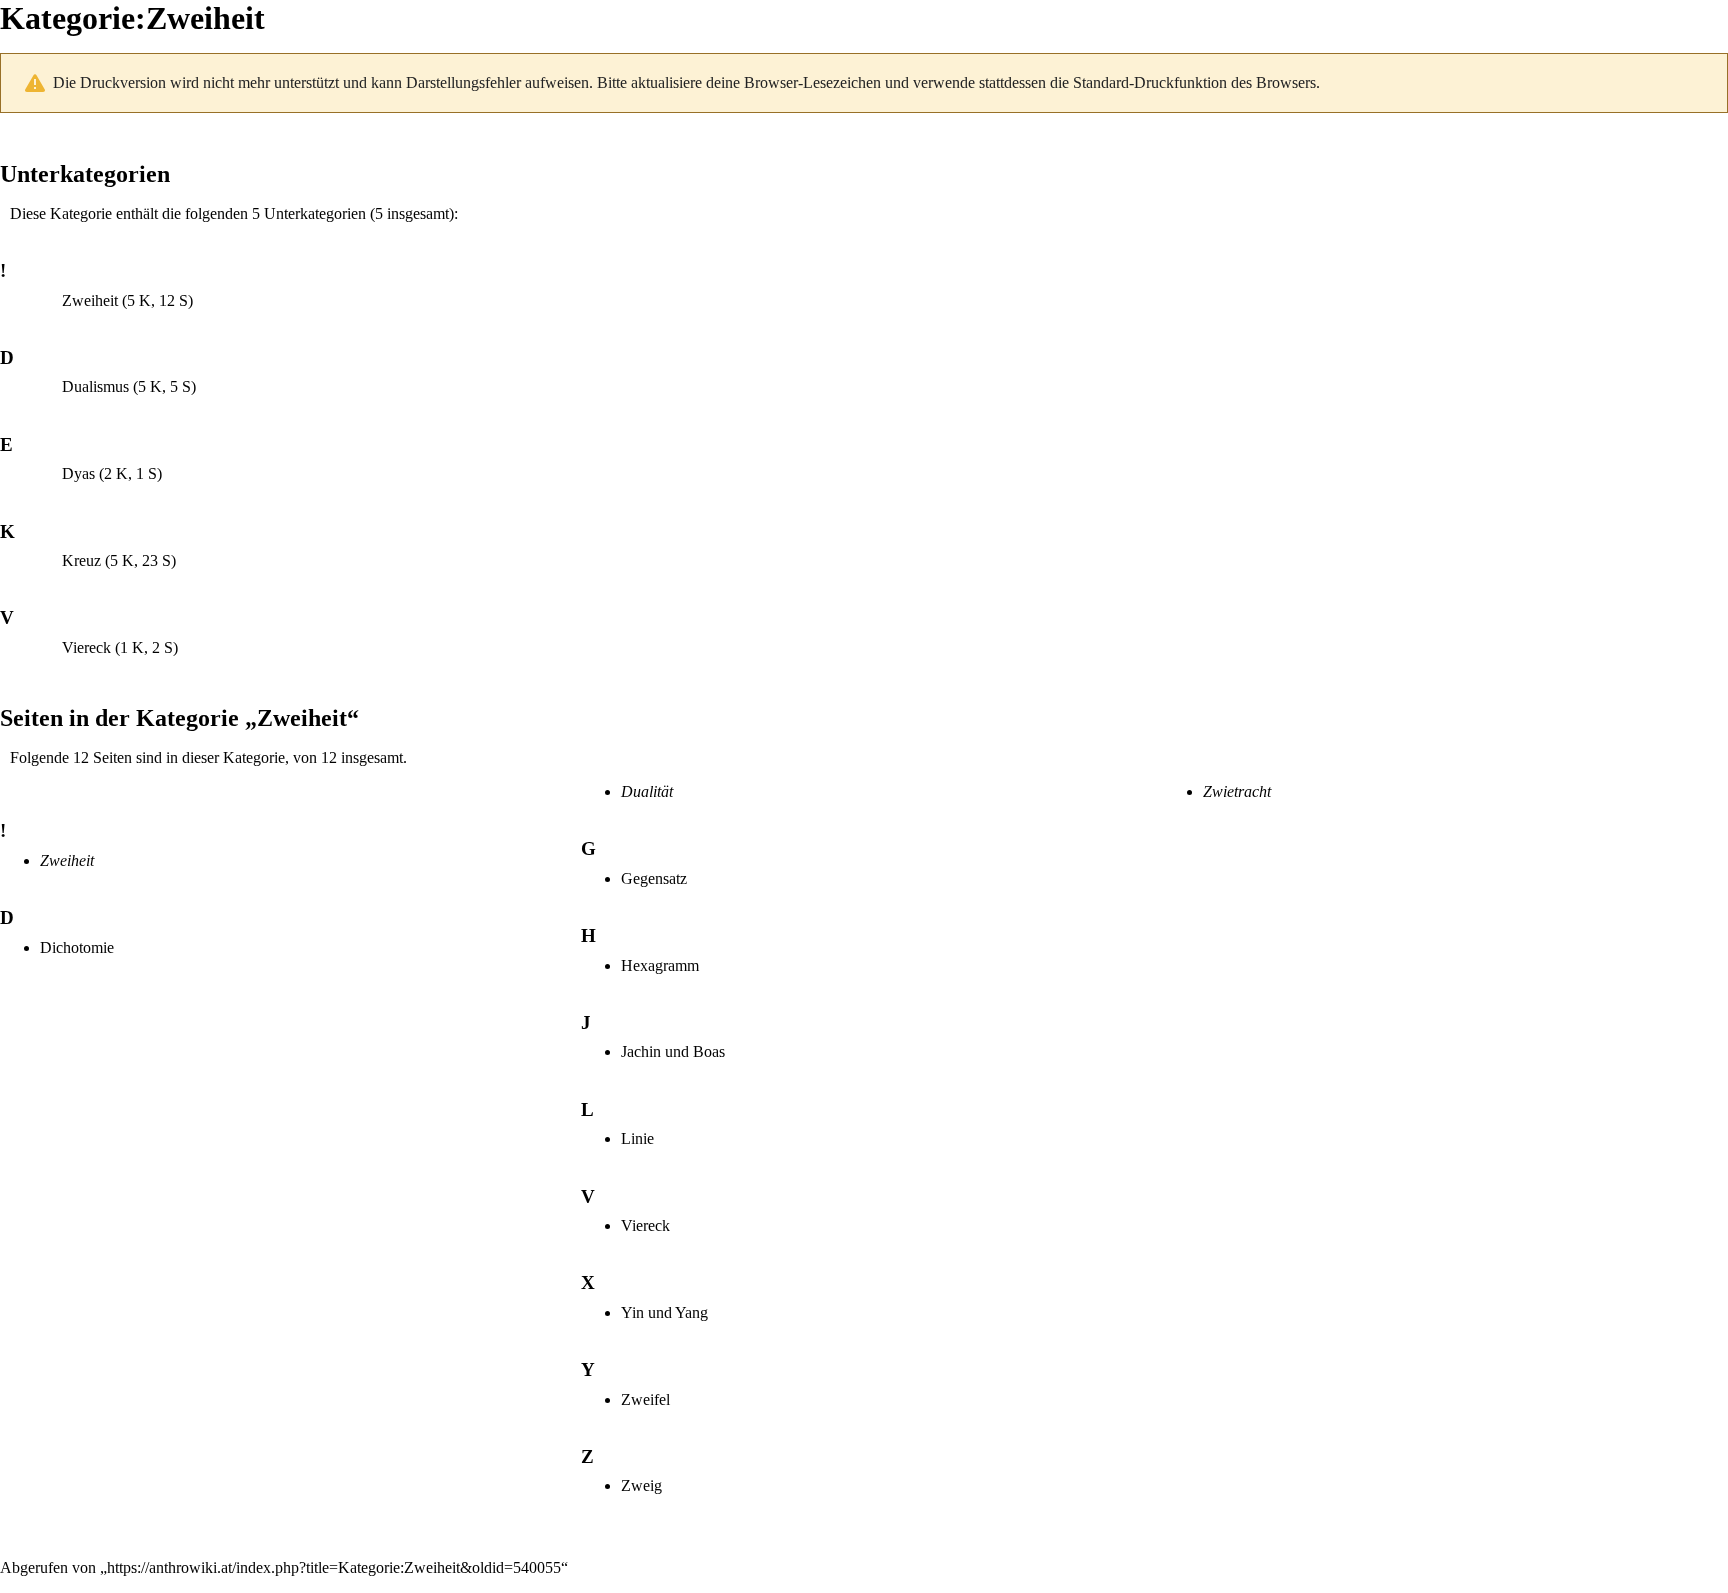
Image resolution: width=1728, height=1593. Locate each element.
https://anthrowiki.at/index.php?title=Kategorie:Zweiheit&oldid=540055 (334, 1567)
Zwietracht (1237, 791)
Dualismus (95, 386)
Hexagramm (660, 965)
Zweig (641, 1485)
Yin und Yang (664, 1312)
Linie (637, 1138)
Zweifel (645, 1399)
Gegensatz (654, 878)
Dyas (78, 473)
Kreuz (81, 560)
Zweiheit (90, 300)
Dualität (647, 791)
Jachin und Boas (673, 1051)
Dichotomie (77, 947)
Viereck (86, 647)
